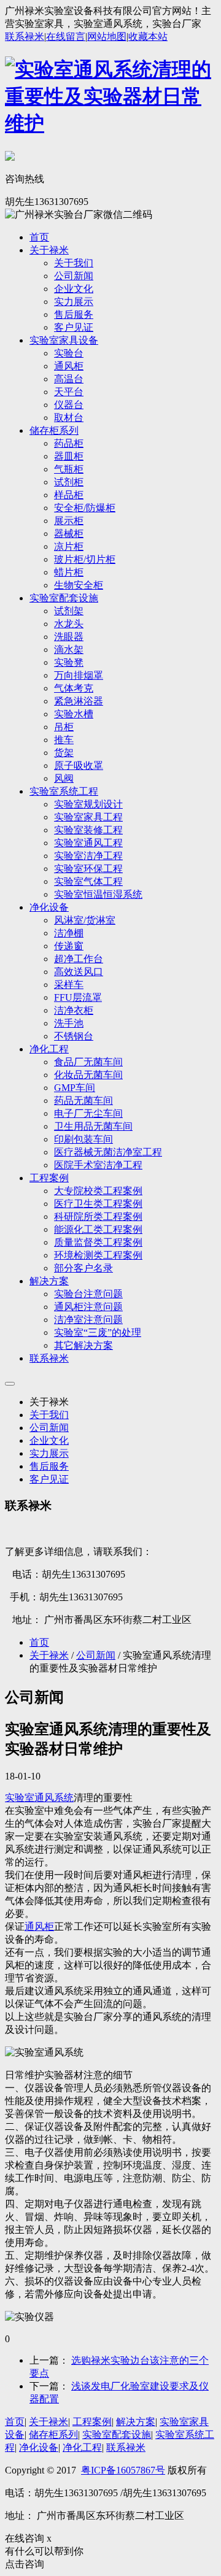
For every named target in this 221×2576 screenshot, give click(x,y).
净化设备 (49, 907)
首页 (39, 237)
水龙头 (69, 624)
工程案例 (49, 1178)
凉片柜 (69, 546)
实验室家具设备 (64, 340)
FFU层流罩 (78, 997)
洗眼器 (69, 637)
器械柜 (69, 534)
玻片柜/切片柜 (85, 559)
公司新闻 (74, 276)
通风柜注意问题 (88, 1307)
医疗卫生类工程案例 (98, 1204)
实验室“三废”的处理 (98, 1332)
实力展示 (74, 302)
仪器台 (69, 405)
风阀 (64, 778)
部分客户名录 (83, 1268)
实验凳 (69, 662)
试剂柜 (69, 482)
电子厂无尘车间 (88, 1113)
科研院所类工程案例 (98, 1217)
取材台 (69, 418)
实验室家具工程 (88, 817)
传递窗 (69, 946)
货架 (64, 753)
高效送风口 (79, 972)
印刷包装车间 (83, 1139)
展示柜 (69, 521)
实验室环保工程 (88, 869)
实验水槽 (74, 714)
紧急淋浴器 (79, 701)
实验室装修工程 (88, 830)
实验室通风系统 (39, 1798)
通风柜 (69, 366)
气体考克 (74, 688)
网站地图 (107, 37)
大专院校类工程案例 (98, 1191)
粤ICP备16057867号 (123, 2470)
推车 (64, 740)
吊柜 (64, 727)
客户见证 (74, 327)
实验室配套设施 (64, 598)
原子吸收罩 (79, 765)
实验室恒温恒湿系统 (98, 894)
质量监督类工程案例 (98, 1242)
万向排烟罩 (79, 675)
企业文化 (74, 289)
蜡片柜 (69, 572)
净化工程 (49, 1049)
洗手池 (69, 1023)
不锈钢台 (74, 1036)
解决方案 (49, 1281)
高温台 (69, 379)
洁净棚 (69, 933)
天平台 (69, 392)
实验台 (69, 353)
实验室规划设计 (88, 804)
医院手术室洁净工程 (98, 1165)
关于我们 (74, 263)
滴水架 (69, 650)
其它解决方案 (83, 1345)
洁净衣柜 (74, 1010)
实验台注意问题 (88, 1294)
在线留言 (66, 37)
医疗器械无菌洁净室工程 (108, 1152)
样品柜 (69, 495)
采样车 (69, 985)
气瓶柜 (69, 469)
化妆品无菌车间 (88, 1075)
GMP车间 (75, 1088)
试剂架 (69, 611)
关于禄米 (49, 250)
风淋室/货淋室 (85, 920)
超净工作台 (79, 959)
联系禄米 (25, 37)
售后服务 (74, 314)
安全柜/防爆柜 (85, 508)
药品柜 (69, 443)
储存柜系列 (54, 430)
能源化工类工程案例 (98, 1229)
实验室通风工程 (88, 843)
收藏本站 (148, 37)
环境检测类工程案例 (98, 1255)
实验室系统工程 (64, 791)
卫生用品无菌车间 (93, 1126)
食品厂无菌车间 (88, 1062)
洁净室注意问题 (88, 1320)
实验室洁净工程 (88, 856)
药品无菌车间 (83, 1101)
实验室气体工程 (88, 881)
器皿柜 (69, 456)
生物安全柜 (79, 585)
